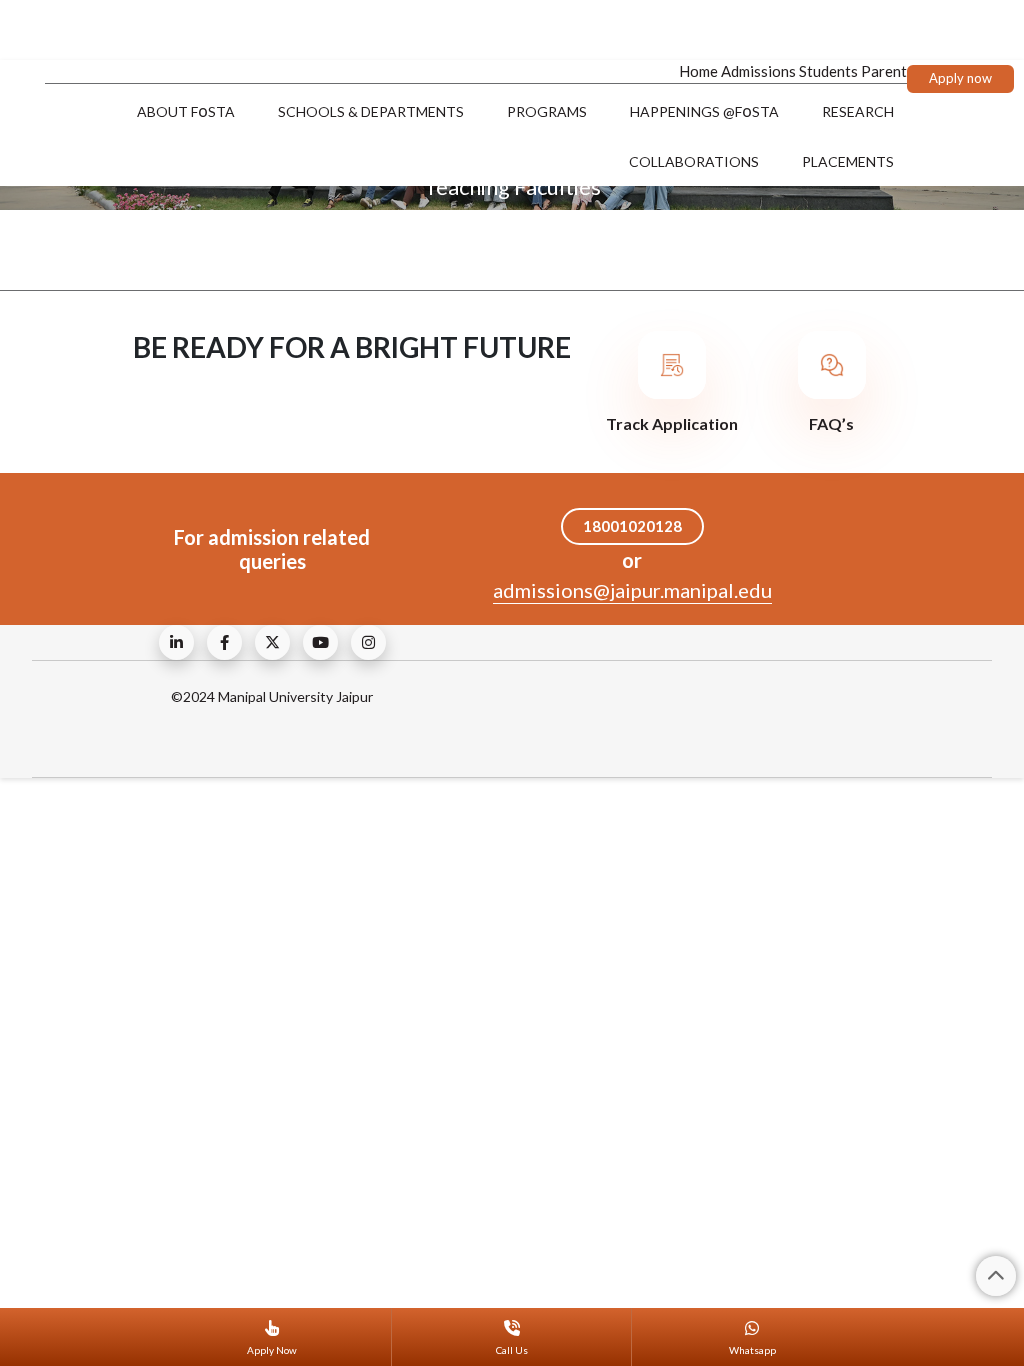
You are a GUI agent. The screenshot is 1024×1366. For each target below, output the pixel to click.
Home (698, 71)
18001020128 (632, 526)
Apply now (960, 78)
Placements (848, 161)
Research (858, 111)
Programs (547, 111)
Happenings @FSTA (704, 110)
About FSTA (186, 110)
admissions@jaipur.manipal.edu (632, 590)
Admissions (758, 71)
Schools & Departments (371, 111)
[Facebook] (224, 642)
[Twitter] (272, 642)
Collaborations (694, 161)
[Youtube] (320, 642)
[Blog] (176, 642)
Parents (887, 71)
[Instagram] (368, 642)
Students (828, 71)
